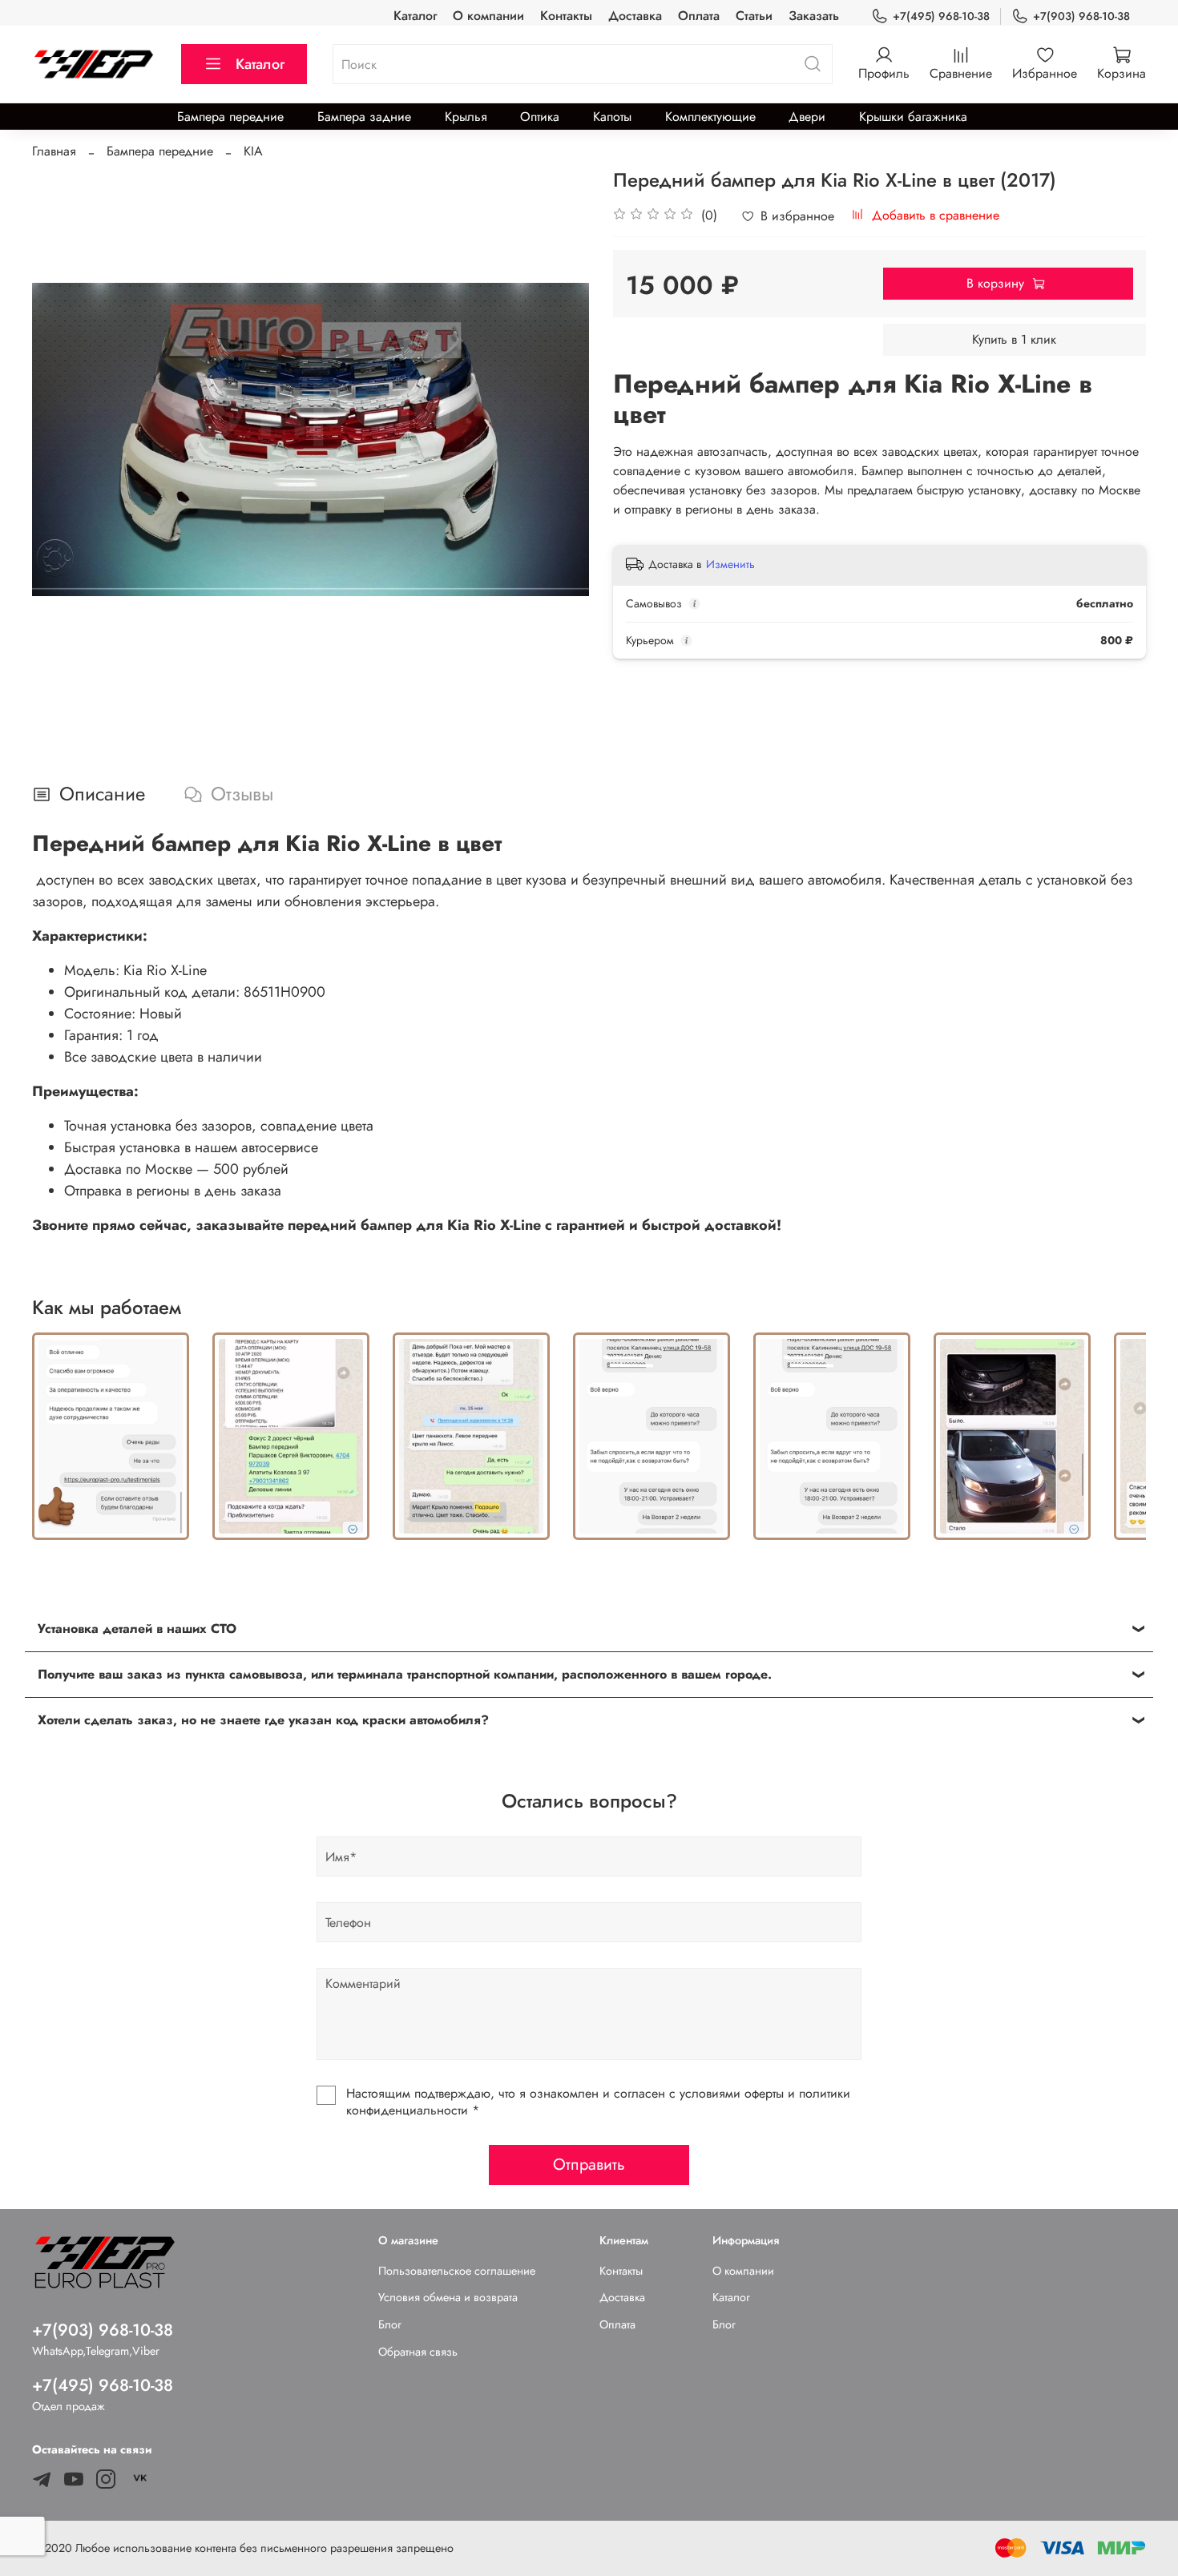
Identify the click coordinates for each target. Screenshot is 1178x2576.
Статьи (754, 16)
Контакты (566, 16)
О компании (488, 16)
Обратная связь (418, 2352)
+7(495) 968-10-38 (941, 16)
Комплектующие (710, 117)
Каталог (415, 16)
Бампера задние (364, 117)
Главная (54, 151)
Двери (807, 117)
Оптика (540, 117)
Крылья (466, 117)
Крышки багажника (913, 117)
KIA (253, 151)
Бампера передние (230, 117)
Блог (390, 2324)
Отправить (589, 2165)
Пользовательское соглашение (457, 2271)
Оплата (699, 16)
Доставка (635, 16)
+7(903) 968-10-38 (1081, 16)
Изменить (730, 564)
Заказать (814, 16)
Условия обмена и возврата (448, 2297)
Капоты (612, 117)
